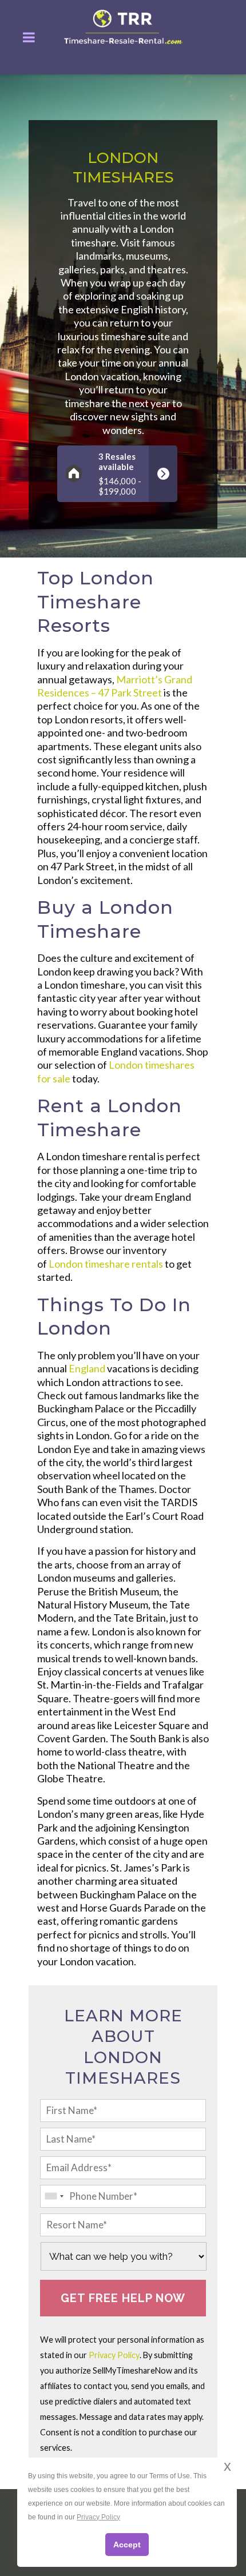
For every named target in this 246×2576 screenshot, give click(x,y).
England (87, 1368)
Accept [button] (127, 2545)
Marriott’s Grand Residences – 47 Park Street (115, 686)
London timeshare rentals (106, 1264)
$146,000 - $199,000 (120, 474)
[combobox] (54, 2196)
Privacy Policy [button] (98, 2517)
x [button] (227, 2466)
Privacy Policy (114, 2355)
